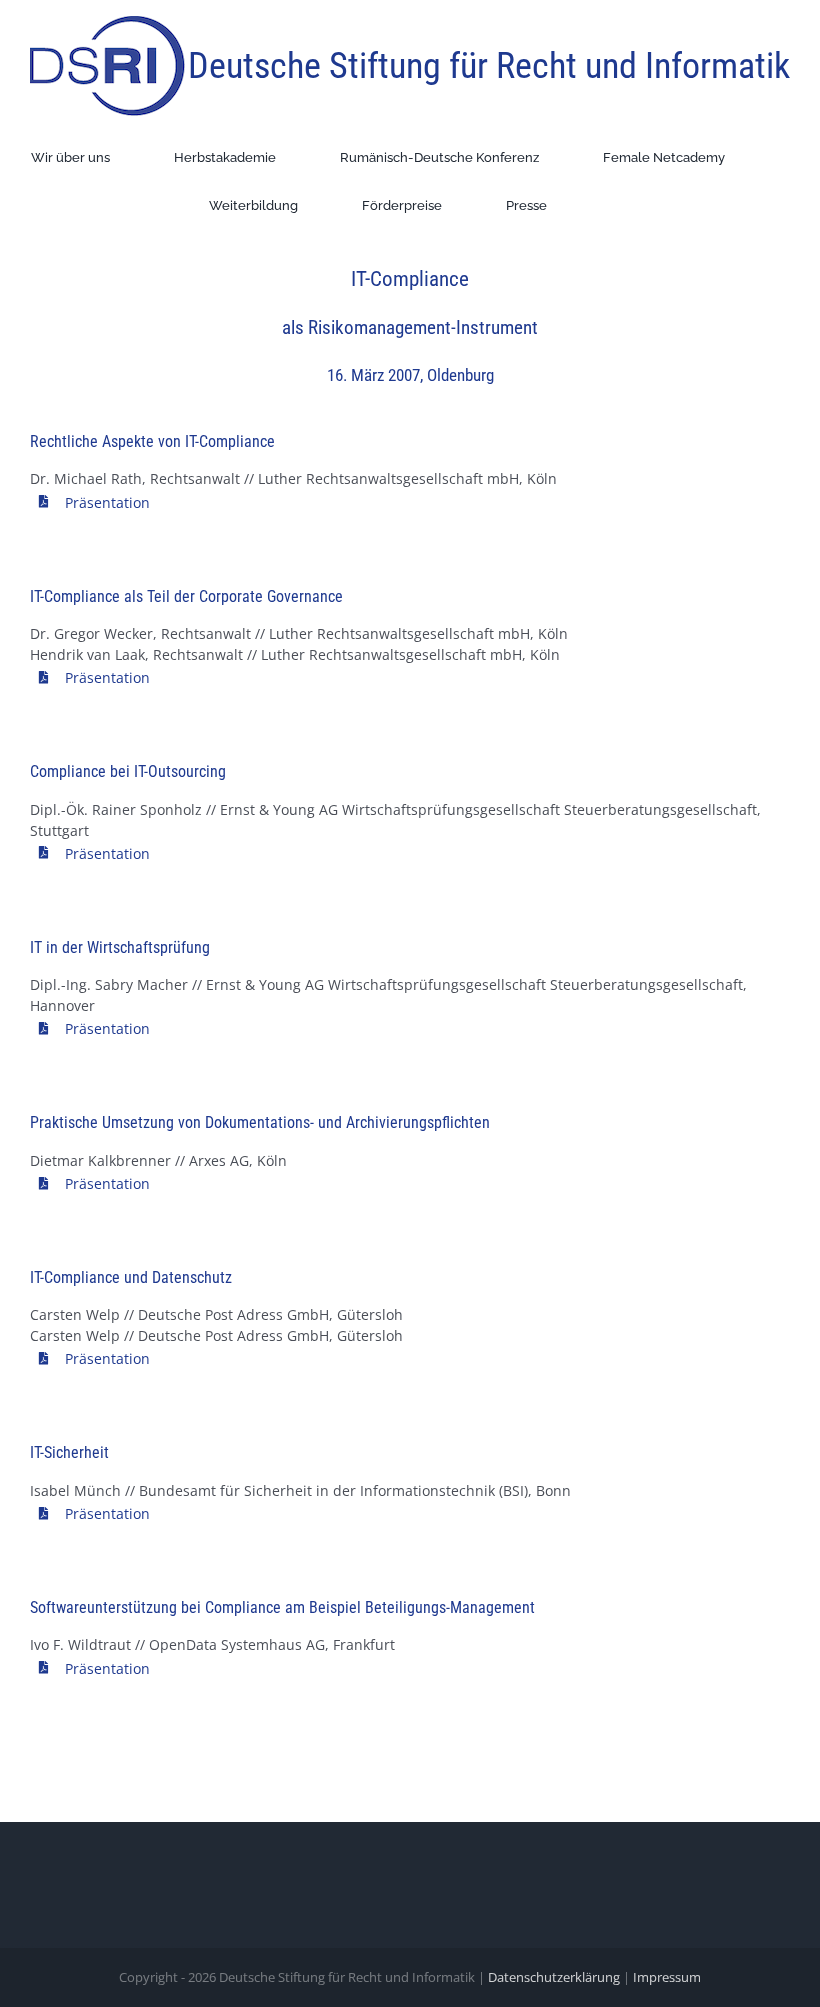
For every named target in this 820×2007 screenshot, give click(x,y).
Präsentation (107, 502)
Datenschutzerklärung (554, 1977)
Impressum (667, 1977)
